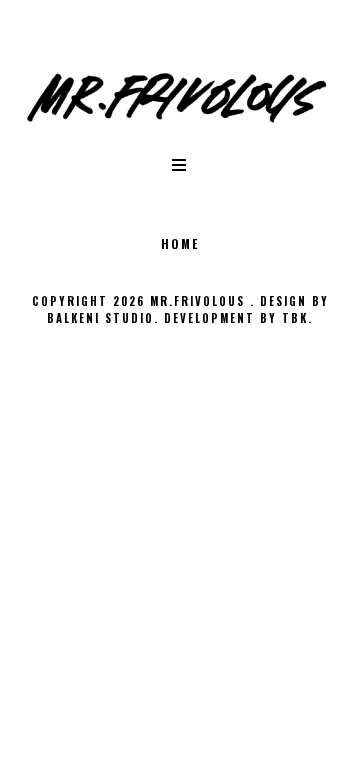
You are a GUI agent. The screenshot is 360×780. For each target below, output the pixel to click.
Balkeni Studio (100, 318)
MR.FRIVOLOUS (200, 301)
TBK (295, 318)
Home (180, 243)
